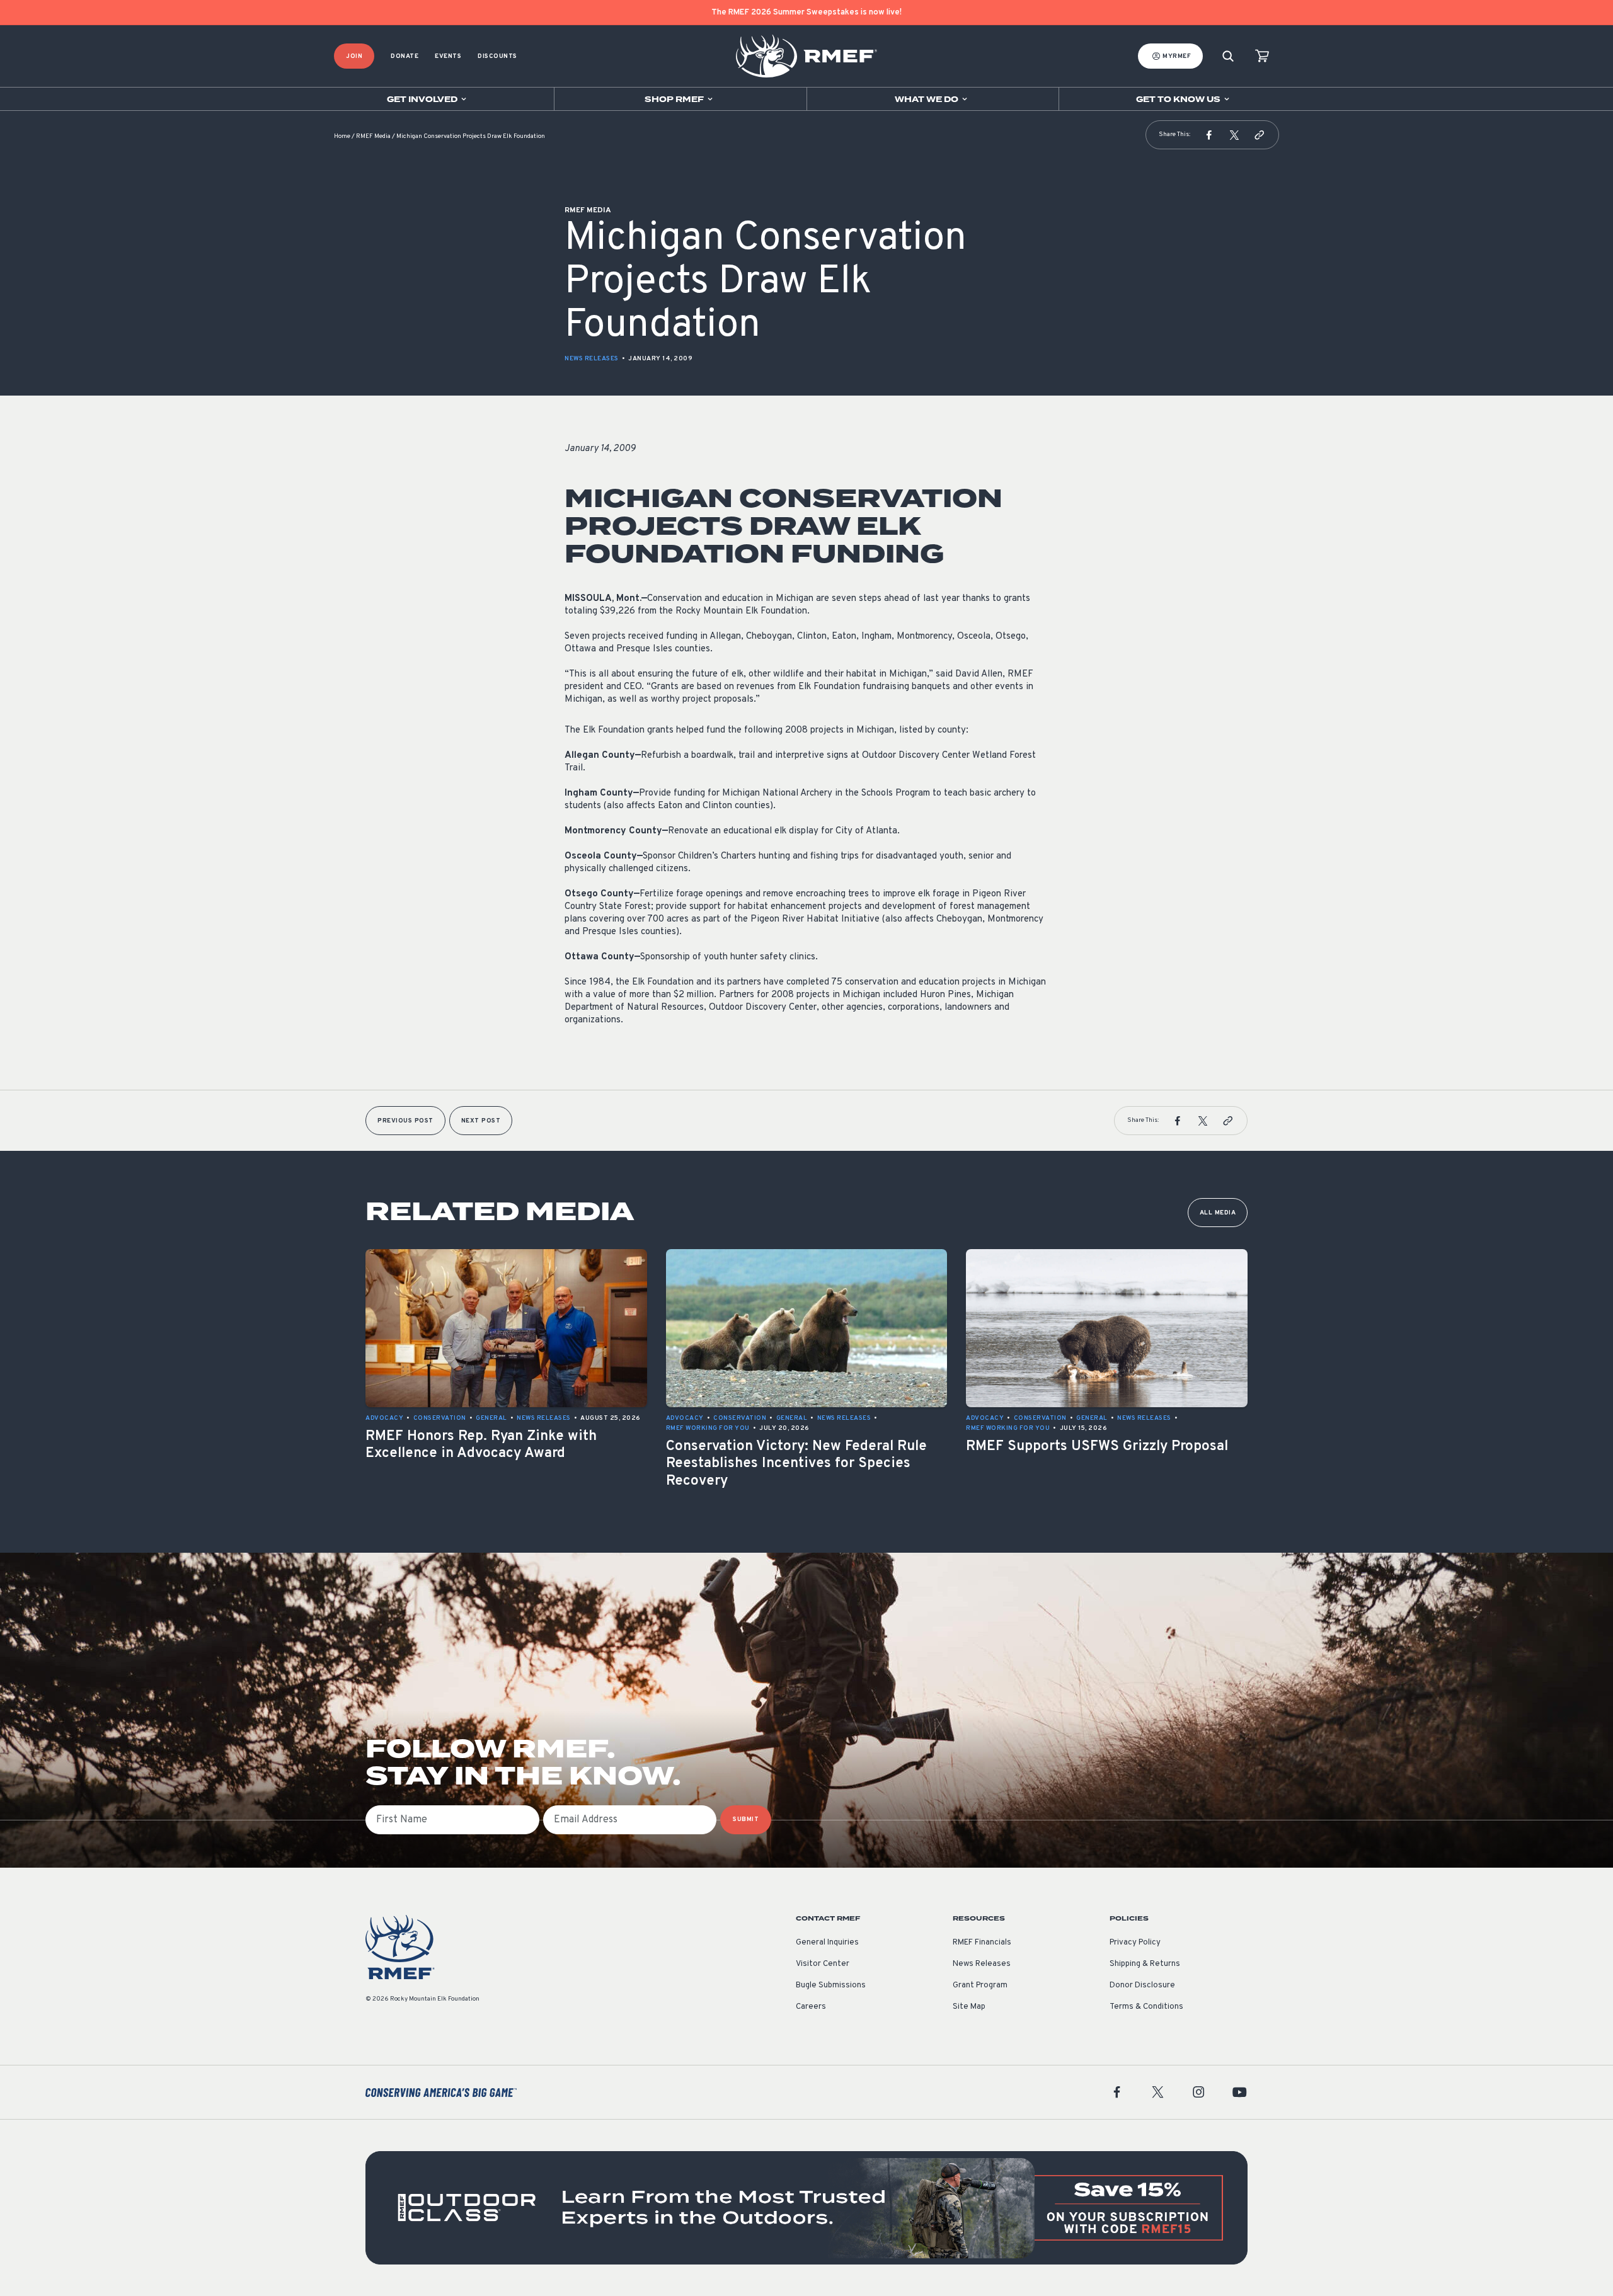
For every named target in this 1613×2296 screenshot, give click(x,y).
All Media (1218, 1213)
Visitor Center (823, 1964)
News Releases (592, 359)
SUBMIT (746, 1819)
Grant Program (980, 1985)
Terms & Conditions (1146, 2007)
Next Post (481, 1121)
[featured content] (806, 2208)
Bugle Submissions (831, 1985)
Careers (811, 2007)
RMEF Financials (982, 1943)
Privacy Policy (1135, 1943)
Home (342, 136)
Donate (405, 56)
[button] (1209, 135)
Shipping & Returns (1145, 1964)
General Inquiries (827, 1943)
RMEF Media (373, 136)
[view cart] (1262, 56)
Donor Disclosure (1142, 1985)
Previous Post (405, 1121)
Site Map (969, 2007)
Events (448, 56)
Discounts (497, 56)
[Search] (1228, 56)
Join (354, 56)
